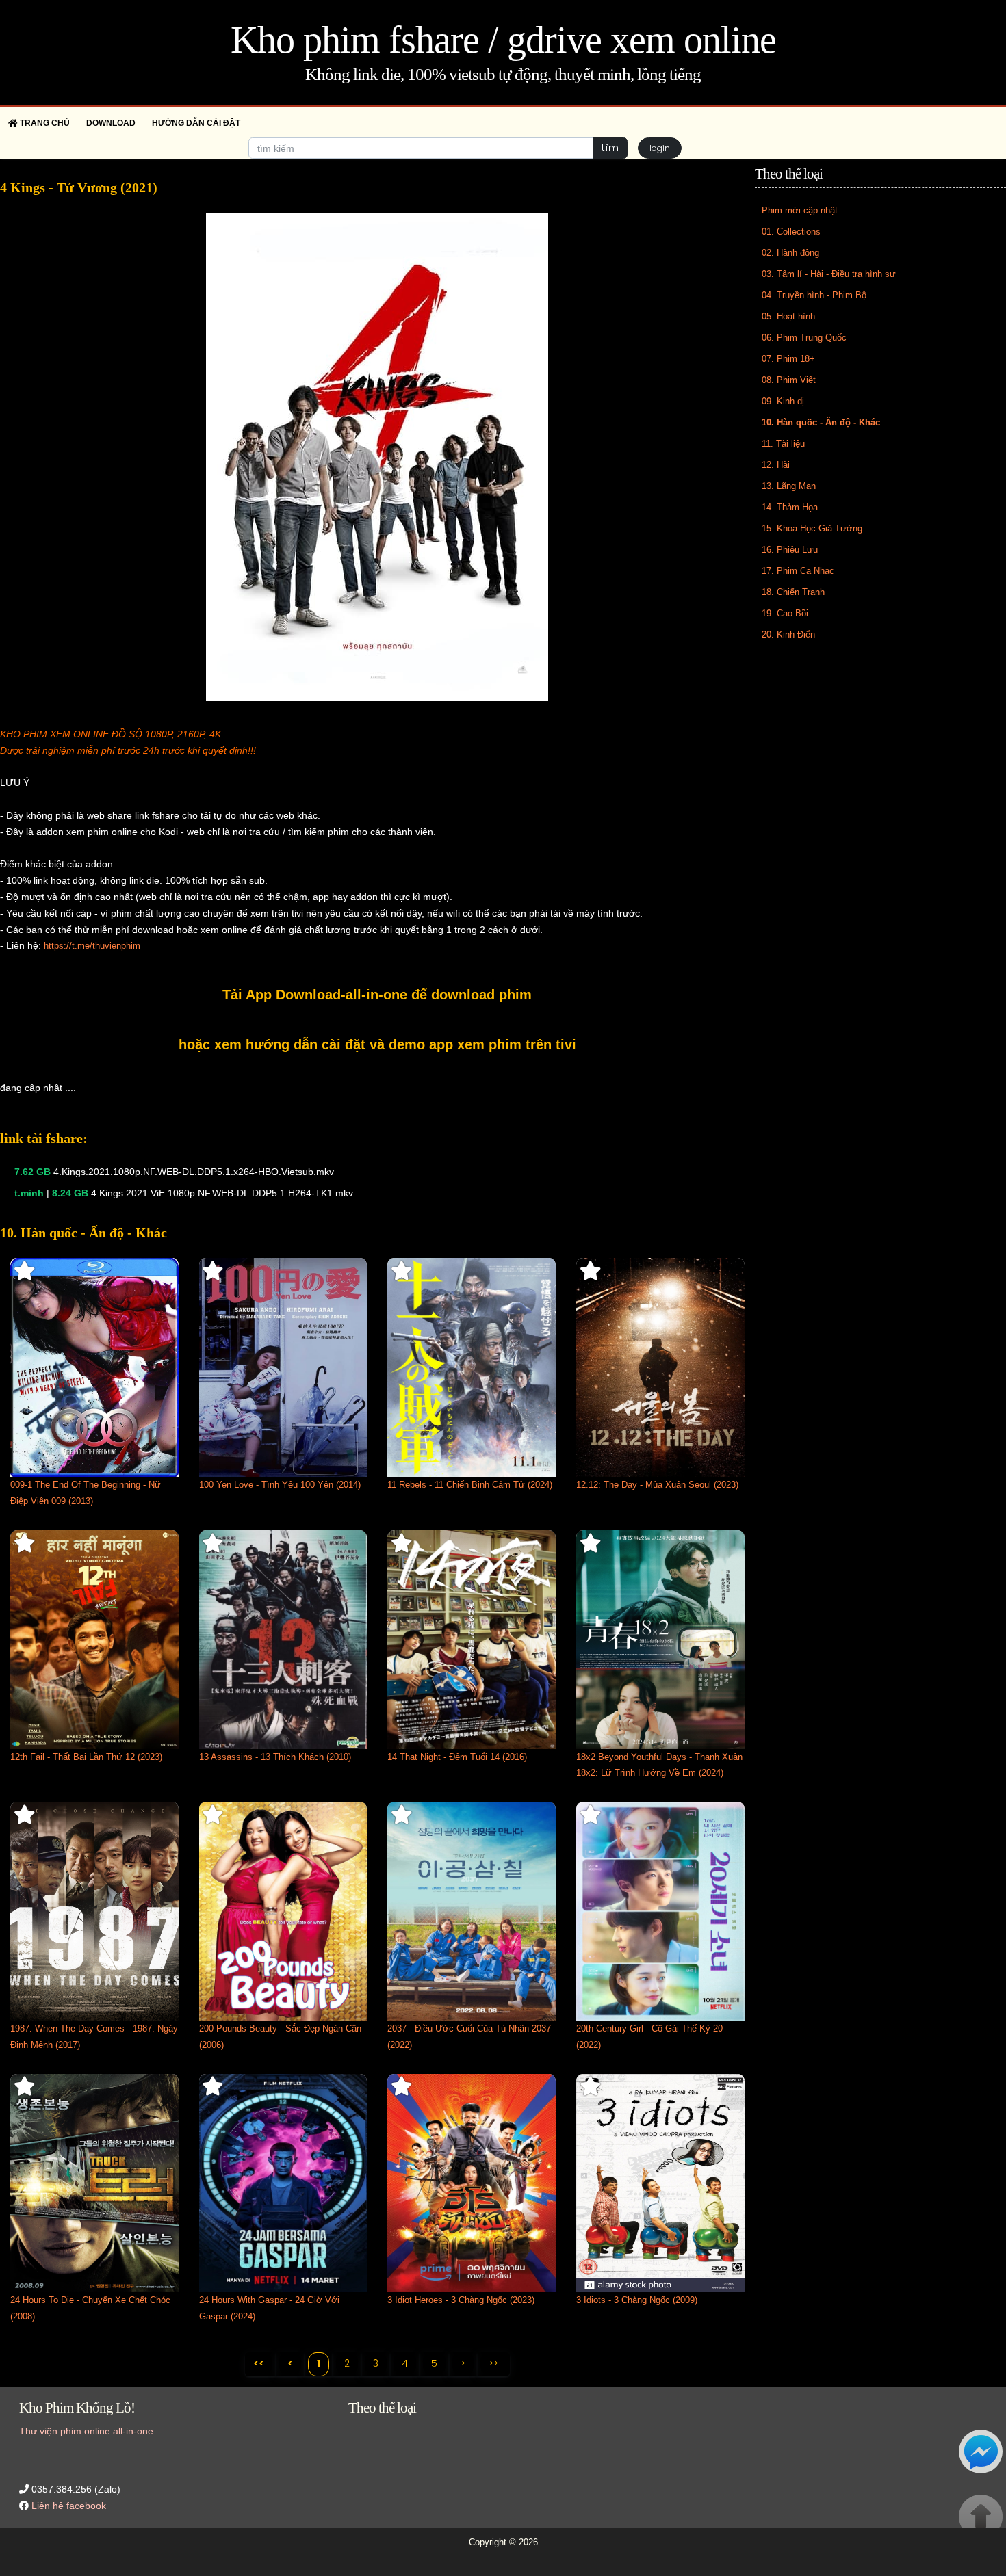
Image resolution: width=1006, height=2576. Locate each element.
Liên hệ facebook (69, 2506)
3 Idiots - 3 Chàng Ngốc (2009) (637, 2300)
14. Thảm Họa (790, 507)
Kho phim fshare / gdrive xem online (503, 40)
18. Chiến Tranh (793, 592)
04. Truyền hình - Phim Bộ (814, 295)
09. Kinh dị (783, 401)
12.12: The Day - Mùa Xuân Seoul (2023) (657, 1485)
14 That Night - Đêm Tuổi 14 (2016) (457, 1757)
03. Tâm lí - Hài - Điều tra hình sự (829, 274)
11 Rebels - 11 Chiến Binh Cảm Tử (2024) (470, 1485)
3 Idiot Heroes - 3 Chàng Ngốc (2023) (461, 2300)
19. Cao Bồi (785, 613)
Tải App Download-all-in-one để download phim (377, 995)
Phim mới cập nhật (800, 210)
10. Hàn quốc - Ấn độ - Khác (821, 422)
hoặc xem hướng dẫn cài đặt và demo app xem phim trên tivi (377, 1044)
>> (493, 2363)
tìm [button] (610, 148)
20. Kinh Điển (788, 634)
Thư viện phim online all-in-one (86, 2431)
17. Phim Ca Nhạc (798, 571)
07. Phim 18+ (788, 359)
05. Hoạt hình (788, 316)
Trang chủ (44, 123)
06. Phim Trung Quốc (804, 338)
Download (111, 123)
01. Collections (791, 232)
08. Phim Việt (789, 380)
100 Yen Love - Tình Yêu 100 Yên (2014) (280, 1485)
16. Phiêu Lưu (790, 550)
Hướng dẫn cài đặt (196, 123)
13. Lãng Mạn (789, 486)
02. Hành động (790, 253)
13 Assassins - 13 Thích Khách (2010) (275, 1757)
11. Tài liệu (783, 444)
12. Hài (776, 465)
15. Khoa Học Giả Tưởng (812, 528)
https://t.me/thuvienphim (92, 946)
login (660, 148)
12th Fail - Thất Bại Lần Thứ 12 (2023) (86, 1757)
